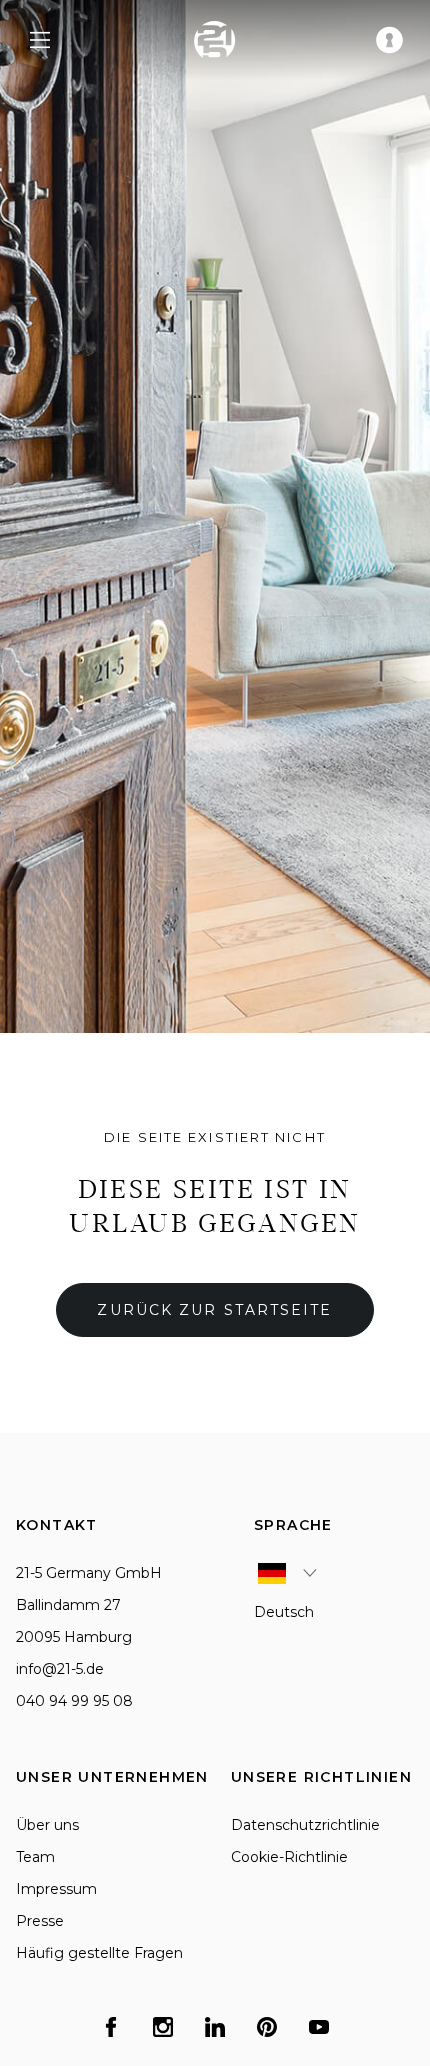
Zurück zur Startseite (214, 1310)
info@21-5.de (60, 1669)
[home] (215, 40)
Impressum (56, 1889)
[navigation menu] (40, 40)
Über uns (47, 1825)
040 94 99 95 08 (74, 1701)
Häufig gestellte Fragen (99, 1953)
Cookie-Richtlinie (289, 1857)
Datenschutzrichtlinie (305, 1825)
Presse (40, 1921)
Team (35, 1857)
